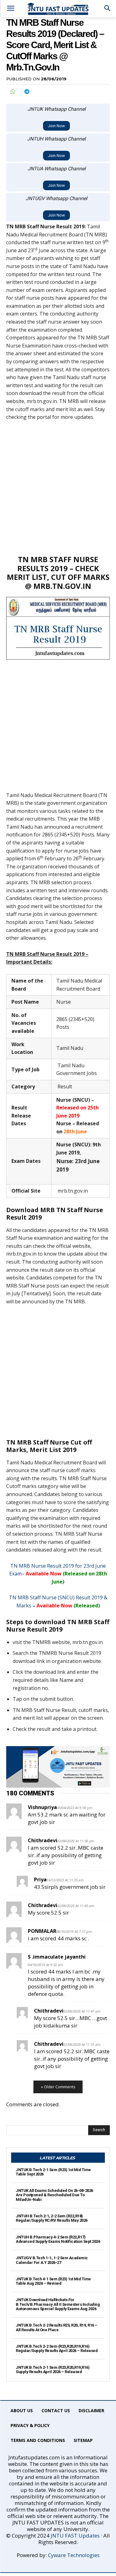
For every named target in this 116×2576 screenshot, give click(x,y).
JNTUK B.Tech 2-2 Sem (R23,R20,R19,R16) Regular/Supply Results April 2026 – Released (57, 2348)
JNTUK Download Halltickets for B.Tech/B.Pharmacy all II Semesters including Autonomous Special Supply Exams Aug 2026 (58, 2304)
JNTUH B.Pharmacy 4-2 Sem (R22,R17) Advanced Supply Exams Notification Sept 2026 (58, 2239)
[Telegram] (27, 92)
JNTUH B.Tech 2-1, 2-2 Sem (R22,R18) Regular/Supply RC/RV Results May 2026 (52, 2218)
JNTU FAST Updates (75, 2536)
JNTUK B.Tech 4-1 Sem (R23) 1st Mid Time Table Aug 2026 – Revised (53, 2281)
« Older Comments (58, 2087)
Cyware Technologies (74, 2555)
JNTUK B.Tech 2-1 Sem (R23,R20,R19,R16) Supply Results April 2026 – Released (53, 2370)
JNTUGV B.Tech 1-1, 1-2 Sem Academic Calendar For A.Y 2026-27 (52, 2260)
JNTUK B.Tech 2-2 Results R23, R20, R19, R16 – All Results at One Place (57, 2327)
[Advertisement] (58, 488)
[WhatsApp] (12, 92)
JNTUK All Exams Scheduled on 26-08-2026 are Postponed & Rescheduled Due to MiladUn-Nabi (54, 2195)
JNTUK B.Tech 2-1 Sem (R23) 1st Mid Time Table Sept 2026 (53, 2172)
